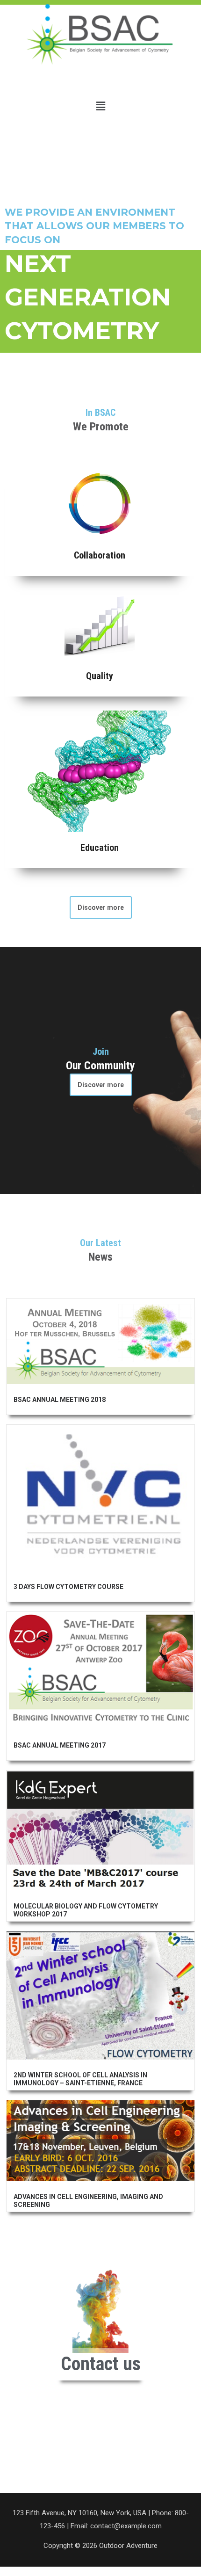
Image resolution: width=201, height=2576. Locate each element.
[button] (100, 106)
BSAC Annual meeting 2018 (60, 1400)
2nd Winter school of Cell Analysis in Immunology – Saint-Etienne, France (80, 2079)
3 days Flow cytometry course (68, 1587)
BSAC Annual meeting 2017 (60, 1745)
